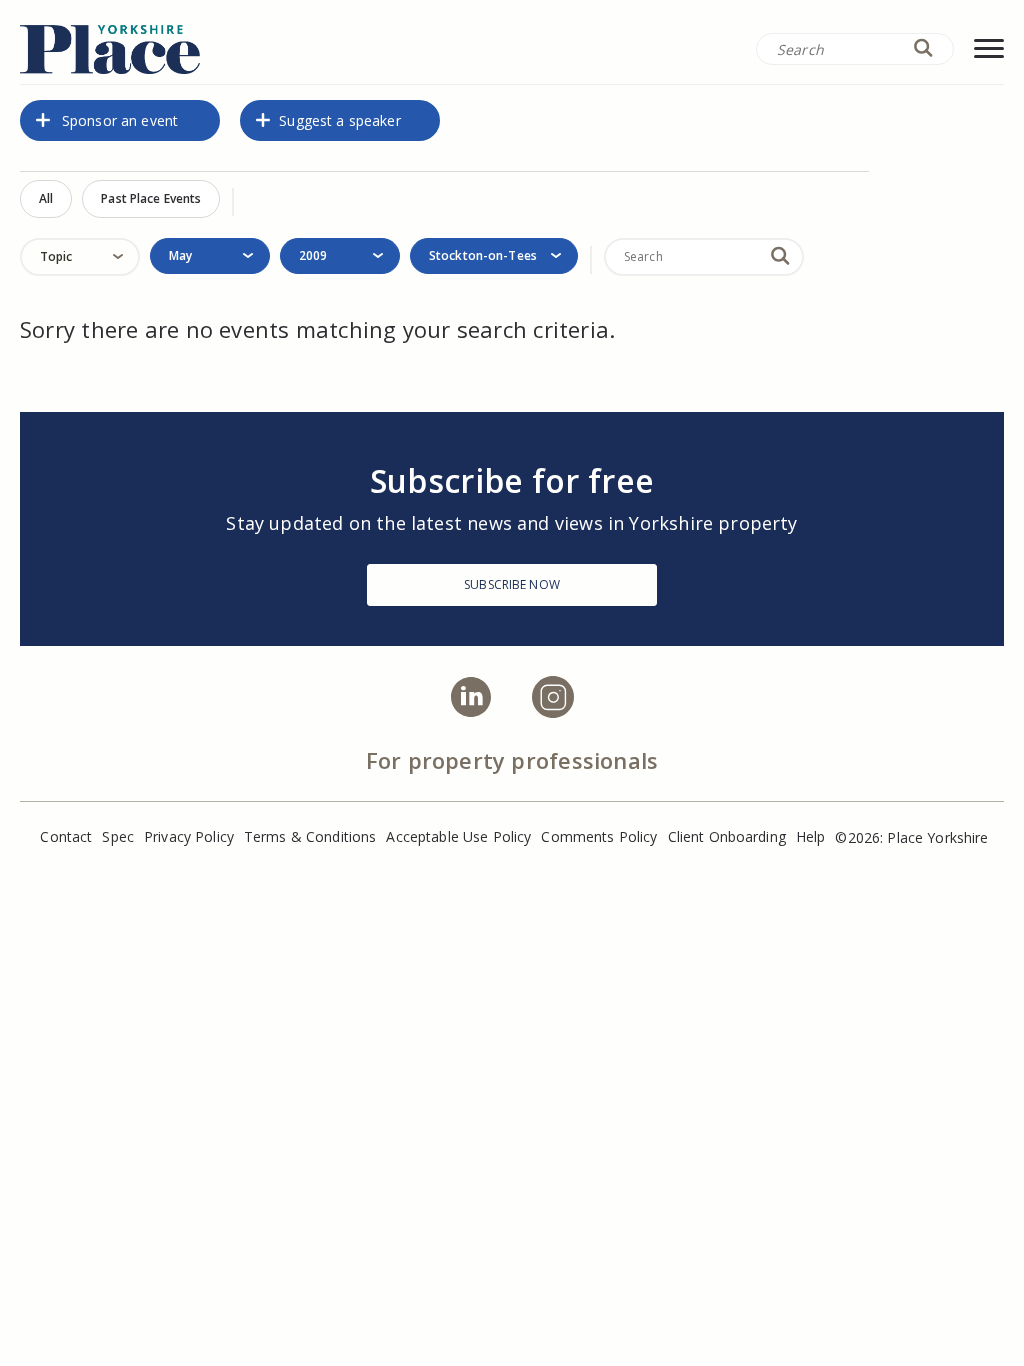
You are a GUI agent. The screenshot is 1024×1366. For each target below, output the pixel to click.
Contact (66, 836)
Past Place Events (151, 198)
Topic (56, 256)
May (180, 255)
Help (811, 836)
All (46, 198)
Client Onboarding (727, 836)
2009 (313, 255)
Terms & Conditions (310, 836)
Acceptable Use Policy (458, 836)
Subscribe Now (512, 584)
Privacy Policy (189, 836)
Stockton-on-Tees (483, 255)
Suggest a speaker (339, 120)
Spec (118, 836)
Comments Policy (599, 836)
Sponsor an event (120, 120)
